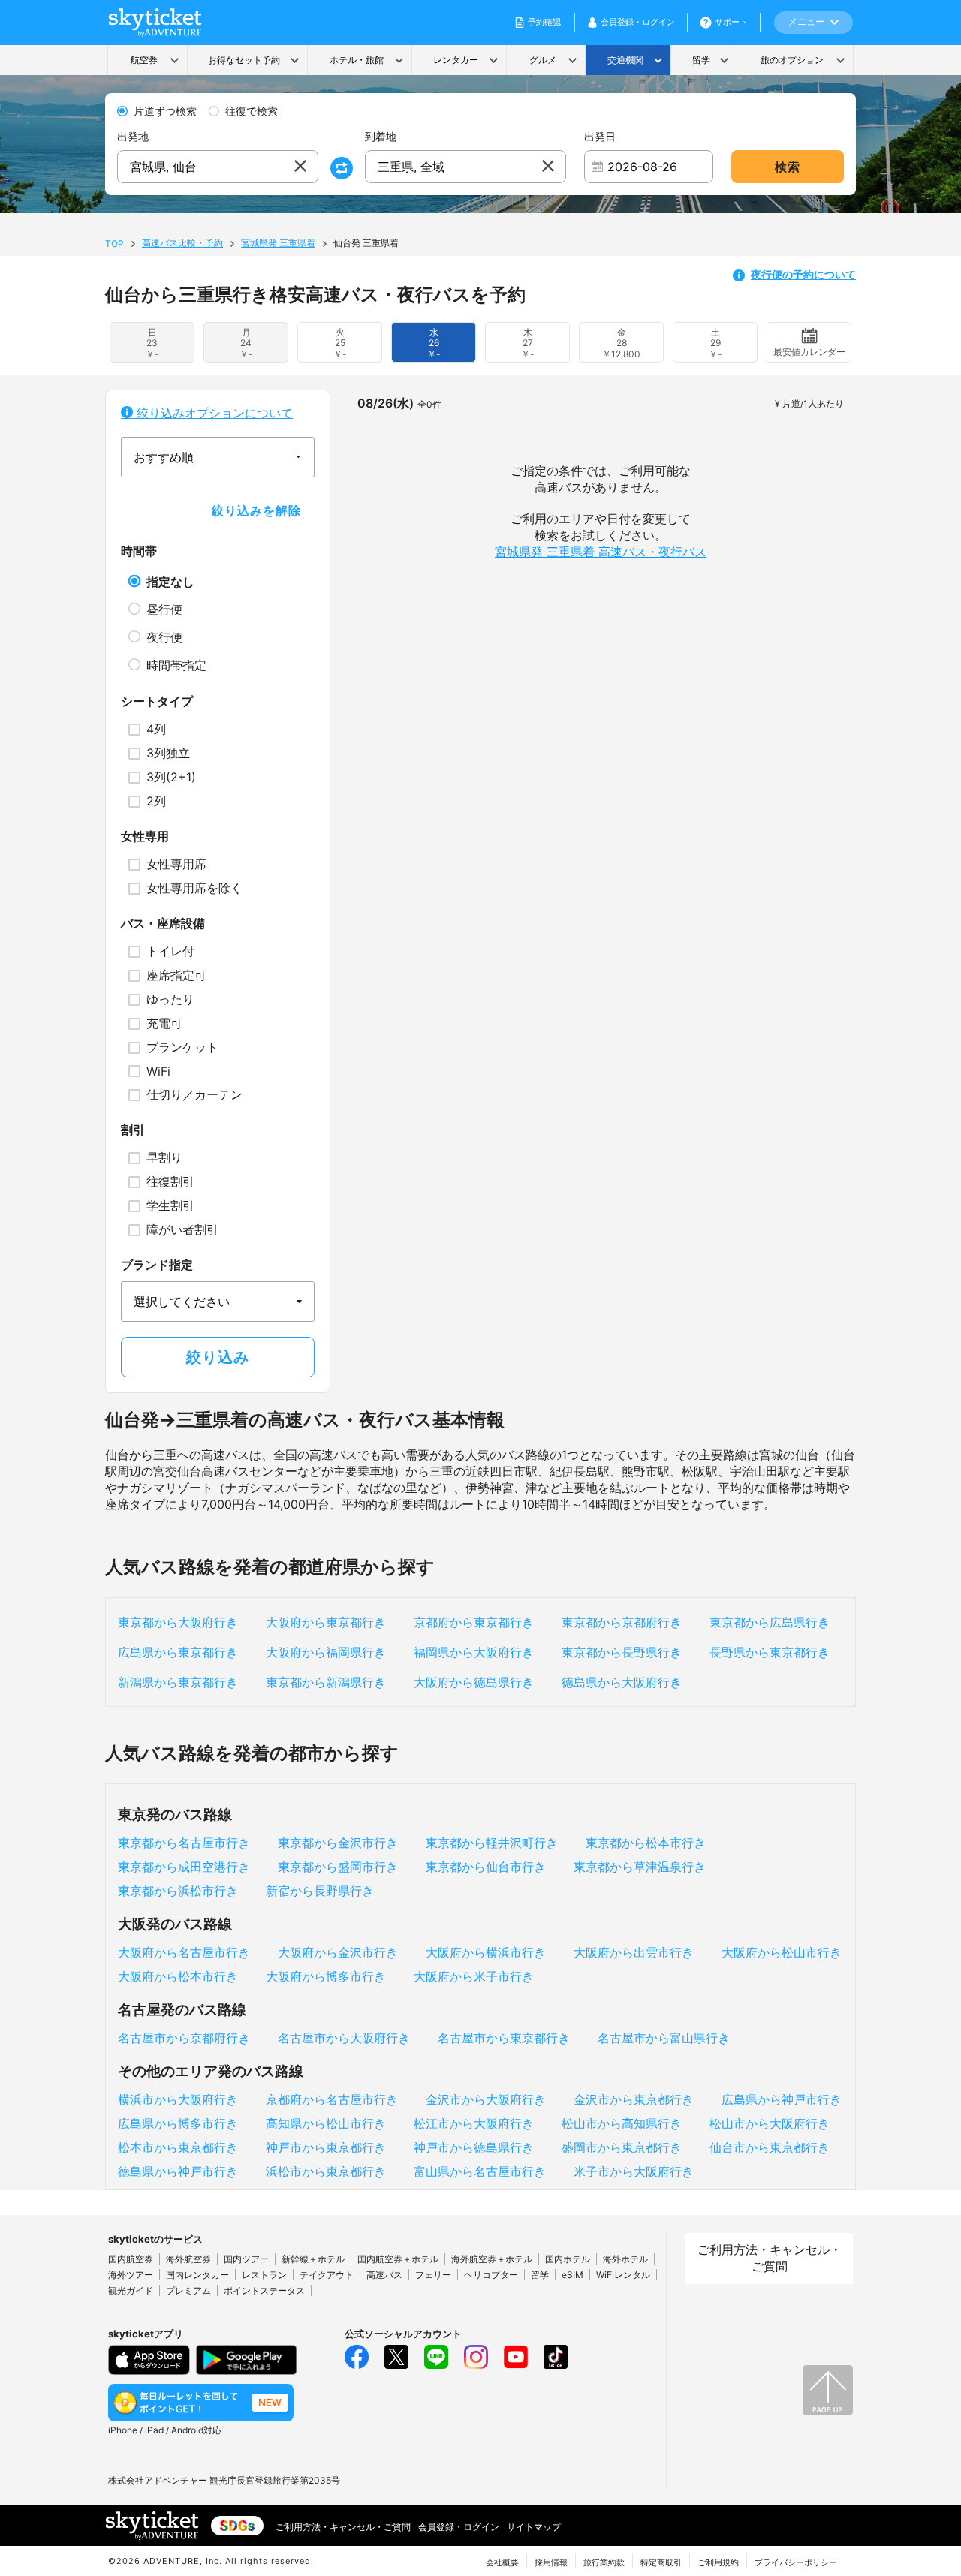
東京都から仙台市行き (486, 1867)
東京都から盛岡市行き (338, 1867)
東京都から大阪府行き (178, 1622)
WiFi (158, 1071)
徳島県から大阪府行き (622, 1682)
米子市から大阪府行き (634, 2171)
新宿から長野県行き (320, 1891)
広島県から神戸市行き (782, 2099)
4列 (156, 729)
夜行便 (164, 637)
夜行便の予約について (803, 274)
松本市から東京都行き (178, 2147)
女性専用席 (176, 864)
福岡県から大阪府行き (474, 1652)
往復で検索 (252, 111)
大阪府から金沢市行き (338, 1952)
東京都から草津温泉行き (640, 1867)
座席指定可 (176, 975)
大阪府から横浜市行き (486, 1952)
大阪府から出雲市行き (634, 1952)
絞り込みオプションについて (213, 413)
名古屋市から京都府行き (184, 2038)
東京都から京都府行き (622, 1622)
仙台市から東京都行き (770, 2147)
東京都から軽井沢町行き (492, 1843)
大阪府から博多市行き (326, 1976)
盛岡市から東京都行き (622, 2147)
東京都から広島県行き (770, 1622)
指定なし (170, 582)
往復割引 (170, 1181)
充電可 (164, 1023)
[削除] (300, 167)
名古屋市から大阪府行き (344, 2038)
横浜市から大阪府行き (178, 2099)
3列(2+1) (171, 777)
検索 (788, 167)
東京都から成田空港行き (184, 1867)
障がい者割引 (182, 1229)
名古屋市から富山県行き (664, 2038)
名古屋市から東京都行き (504, 2038)
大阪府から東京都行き (326, 1622)
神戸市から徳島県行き (474, 2147)
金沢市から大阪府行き (486, 2099)
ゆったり (170, 999)
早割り (164, 1157)
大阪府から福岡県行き (326, 1652)
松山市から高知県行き (622, 2123)
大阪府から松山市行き (782, 1952)
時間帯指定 (176, 665)
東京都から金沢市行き (338, 1843)
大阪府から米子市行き (474, 1976)
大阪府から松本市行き (178, 1976)
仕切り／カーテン (194, 1094)
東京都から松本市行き (646, 1843)
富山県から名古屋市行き (480, 2171)
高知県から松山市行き (326, 2123)
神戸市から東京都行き (326, 2147)
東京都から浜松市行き (178, 1891)
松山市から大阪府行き (770, 2123)
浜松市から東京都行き (326, 2171)
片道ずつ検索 (165, 111)
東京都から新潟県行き (326, 1682)
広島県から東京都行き (178, 1652)
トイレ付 (170, 951)
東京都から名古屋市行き (184, 1843)
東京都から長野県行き (622, 1652)
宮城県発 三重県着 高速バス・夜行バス (601, 552)
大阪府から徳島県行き (474, 1682)
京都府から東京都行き (474, 1622)
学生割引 (170, 1205)
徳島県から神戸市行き (178, 2171)
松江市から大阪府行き (474, 2123)
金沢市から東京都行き (634, 2099)
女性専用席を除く (194, 888)
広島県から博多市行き (178, 2123)
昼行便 (164, 609)
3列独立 (168, 753)
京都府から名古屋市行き (332, 2099)
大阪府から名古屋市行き (184, 1952)
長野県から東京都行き (770, 1652)
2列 (156, 801)
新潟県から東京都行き (178, 1682)
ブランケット (182, 1047)
